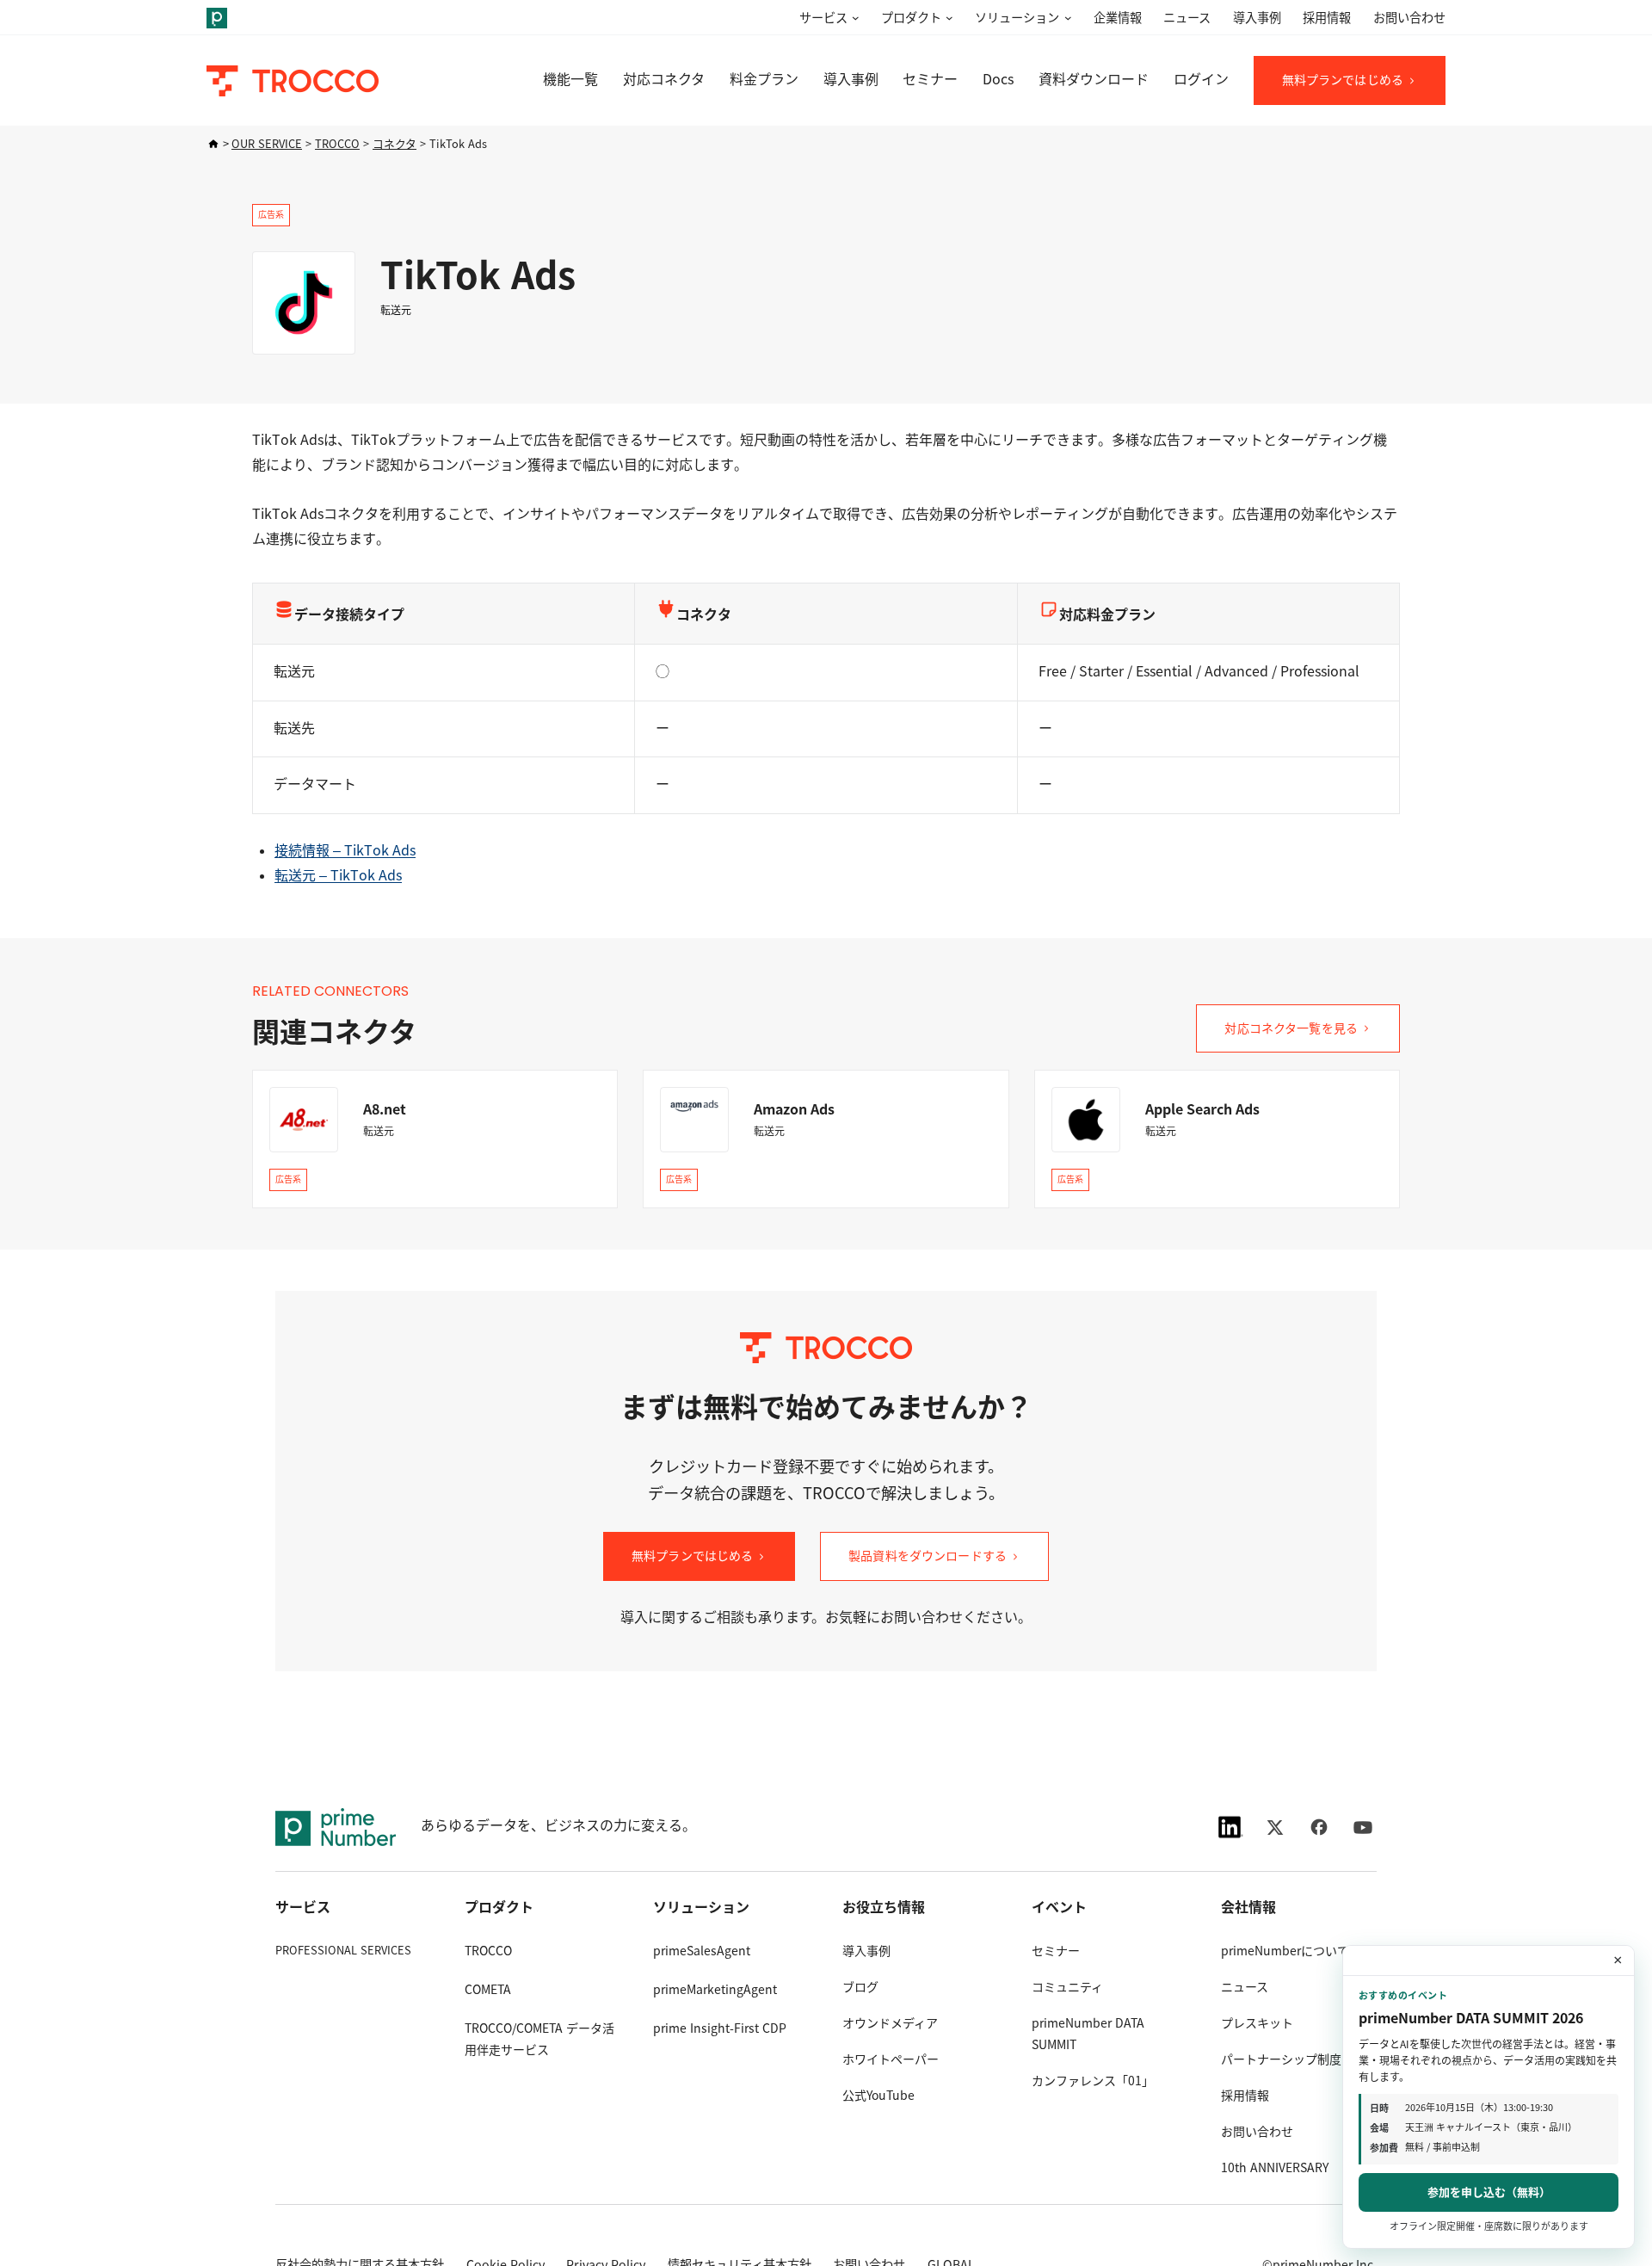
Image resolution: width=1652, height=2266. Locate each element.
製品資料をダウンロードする (928, 1556)
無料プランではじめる (1343, 80)
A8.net (385, 1110)
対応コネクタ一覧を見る (1291, 1028)
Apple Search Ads (1202, 1110)
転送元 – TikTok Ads (338, 876)
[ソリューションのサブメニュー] (1065, 19)
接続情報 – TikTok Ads (345, 851)
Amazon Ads (794, 1110)
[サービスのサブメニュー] (854, 19)
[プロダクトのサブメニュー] (947, 19)
